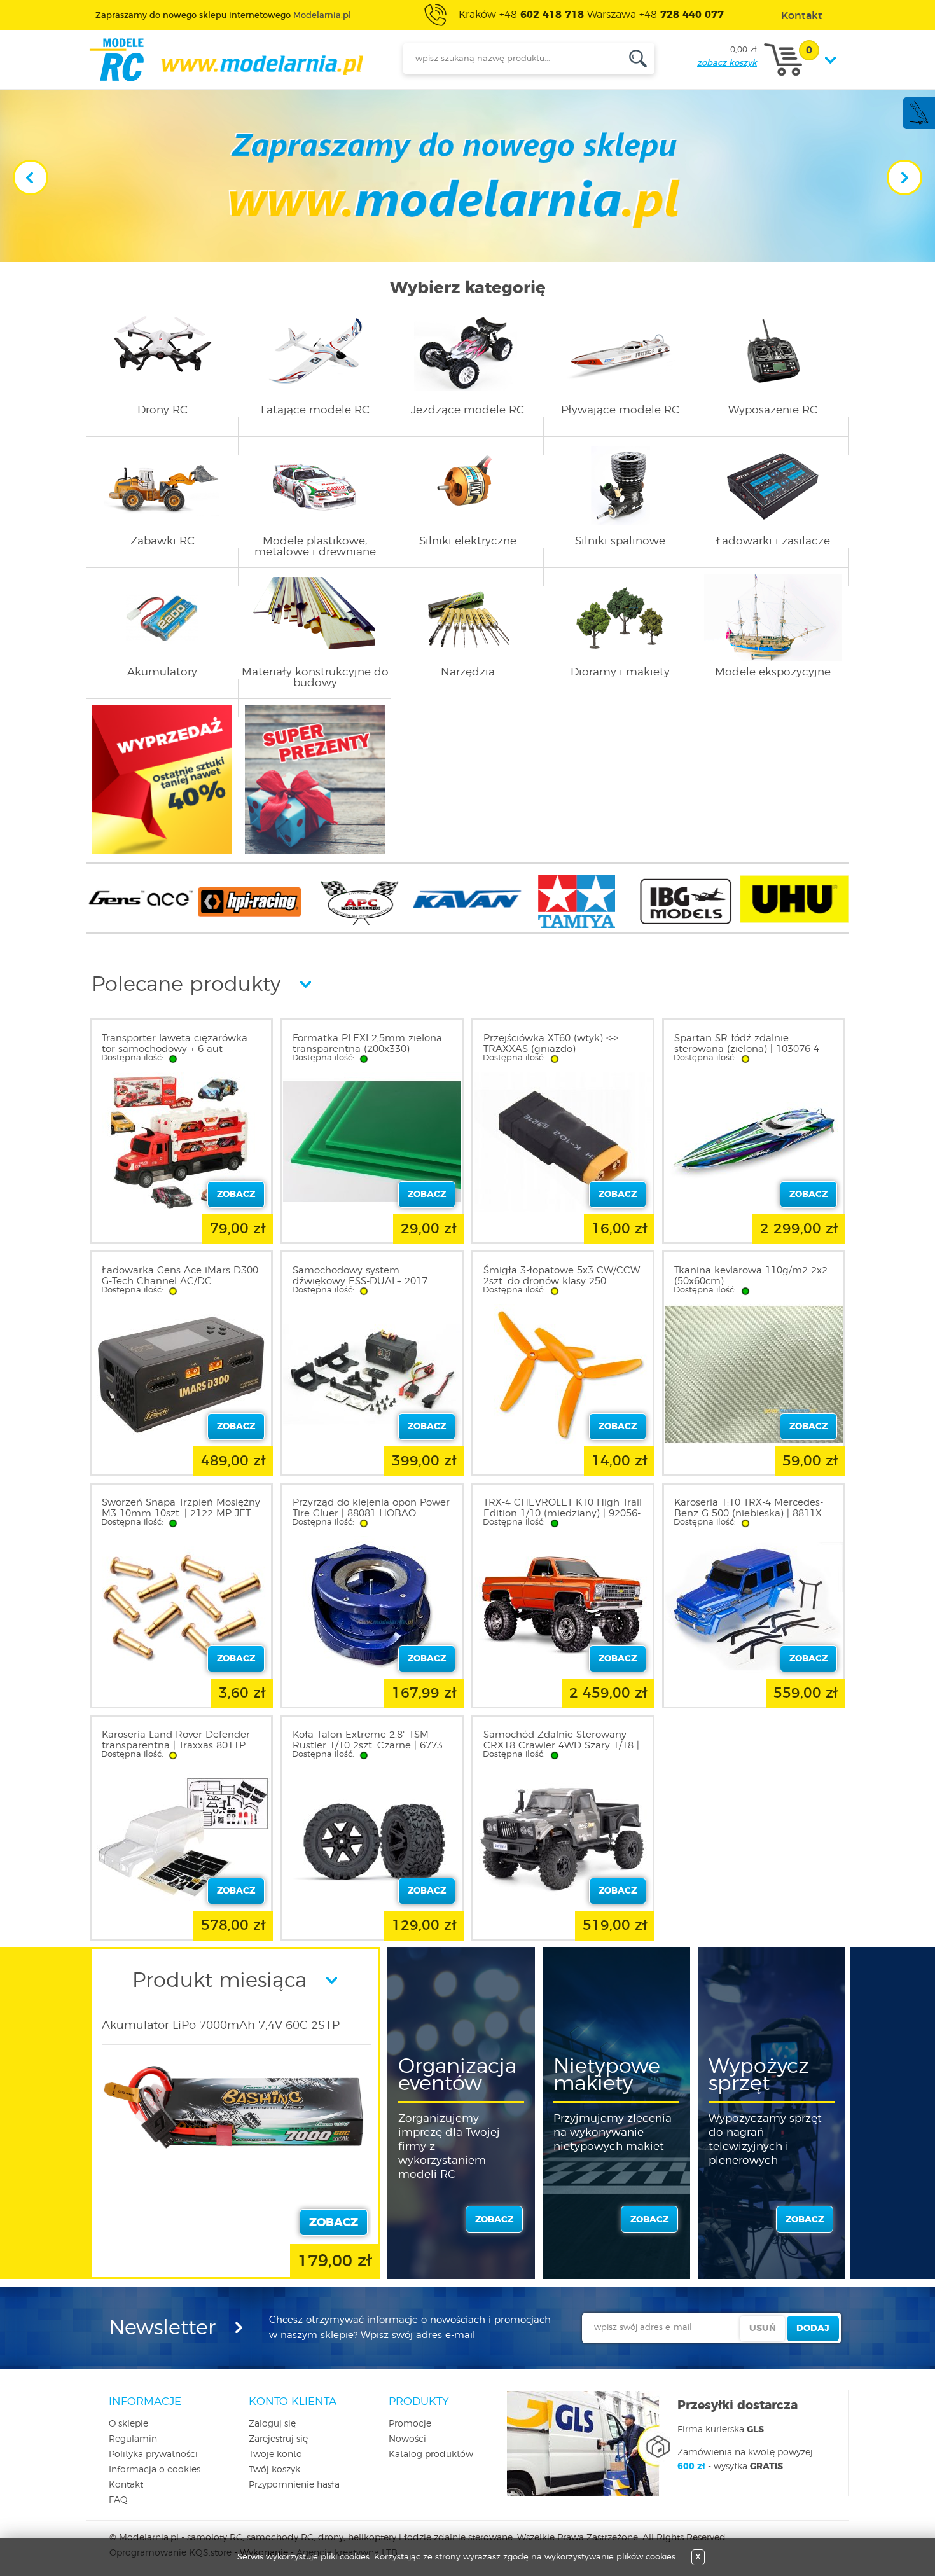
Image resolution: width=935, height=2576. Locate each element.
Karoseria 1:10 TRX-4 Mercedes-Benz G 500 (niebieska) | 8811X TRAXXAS (749, 1513)
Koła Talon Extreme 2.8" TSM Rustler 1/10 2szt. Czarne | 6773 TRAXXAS (368, 1746)
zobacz (494, 2220)
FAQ (118, 2500)
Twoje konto (275, 2455)
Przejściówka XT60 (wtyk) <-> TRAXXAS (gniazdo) (551, 1044)
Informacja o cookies (155, 2470)
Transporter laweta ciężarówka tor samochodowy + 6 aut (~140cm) (175, 1049)
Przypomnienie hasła (294, 2485)
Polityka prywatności (153, 2455)
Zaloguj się (272, 2424)
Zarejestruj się (278, 2439)
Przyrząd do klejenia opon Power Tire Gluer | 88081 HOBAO (371, 1508)
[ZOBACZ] (237, 2167)
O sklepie (128, 2424)
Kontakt (126, 2485)
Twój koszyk (274, 2470)
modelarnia (226, 60)
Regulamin (133, 2439)
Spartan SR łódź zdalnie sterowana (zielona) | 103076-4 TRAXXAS (747, 1049)
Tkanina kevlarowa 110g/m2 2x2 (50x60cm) (751, 1276)
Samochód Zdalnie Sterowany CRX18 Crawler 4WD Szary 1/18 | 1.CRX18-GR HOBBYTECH (561, 1746)
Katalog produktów (431, 2455)
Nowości (407, 2439)
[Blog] (918, 122)
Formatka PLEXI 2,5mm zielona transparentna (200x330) (367, 1044)
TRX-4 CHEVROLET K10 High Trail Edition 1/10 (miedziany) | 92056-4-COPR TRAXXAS (563, 1513)
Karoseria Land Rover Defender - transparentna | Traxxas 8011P (179, 1740)
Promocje (410, 2424)
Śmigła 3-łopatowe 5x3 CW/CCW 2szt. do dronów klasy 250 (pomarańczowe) (562, 1281)
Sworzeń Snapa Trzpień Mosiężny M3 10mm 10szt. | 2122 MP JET (181, 1508)
